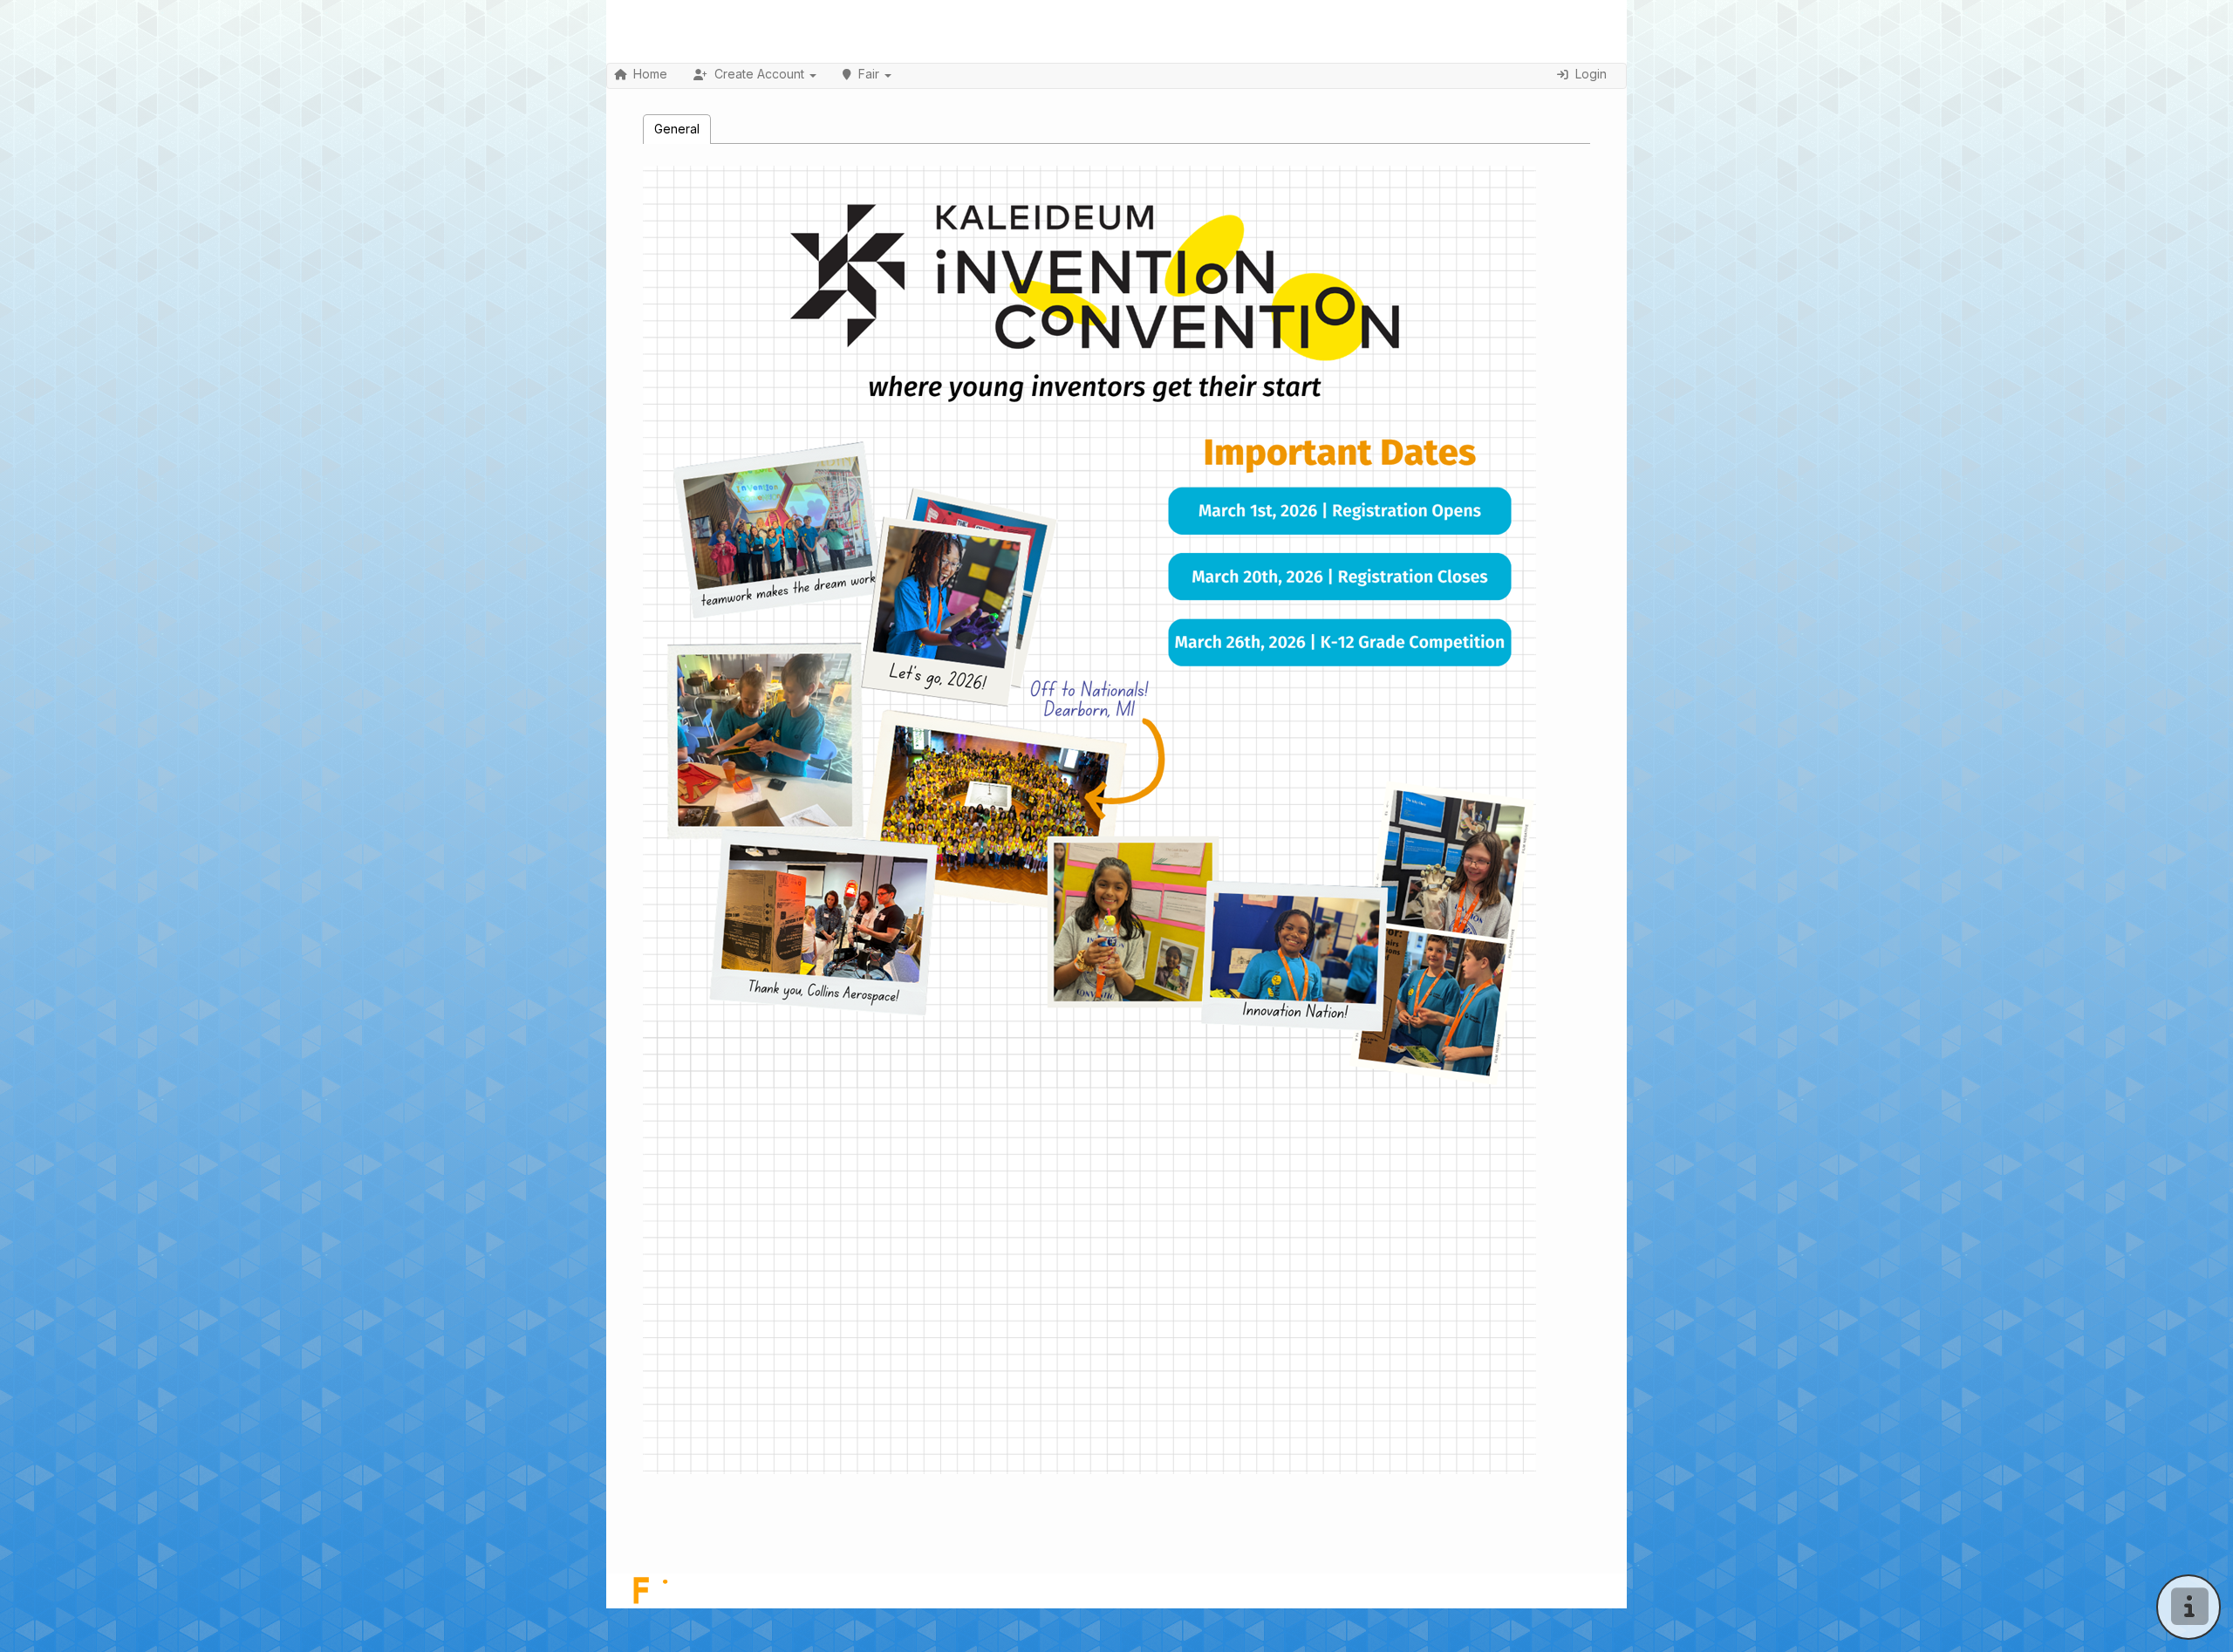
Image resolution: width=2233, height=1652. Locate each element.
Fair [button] (869, 74)
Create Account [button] (759, 74)
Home (650, 74)
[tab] (677, 129)
